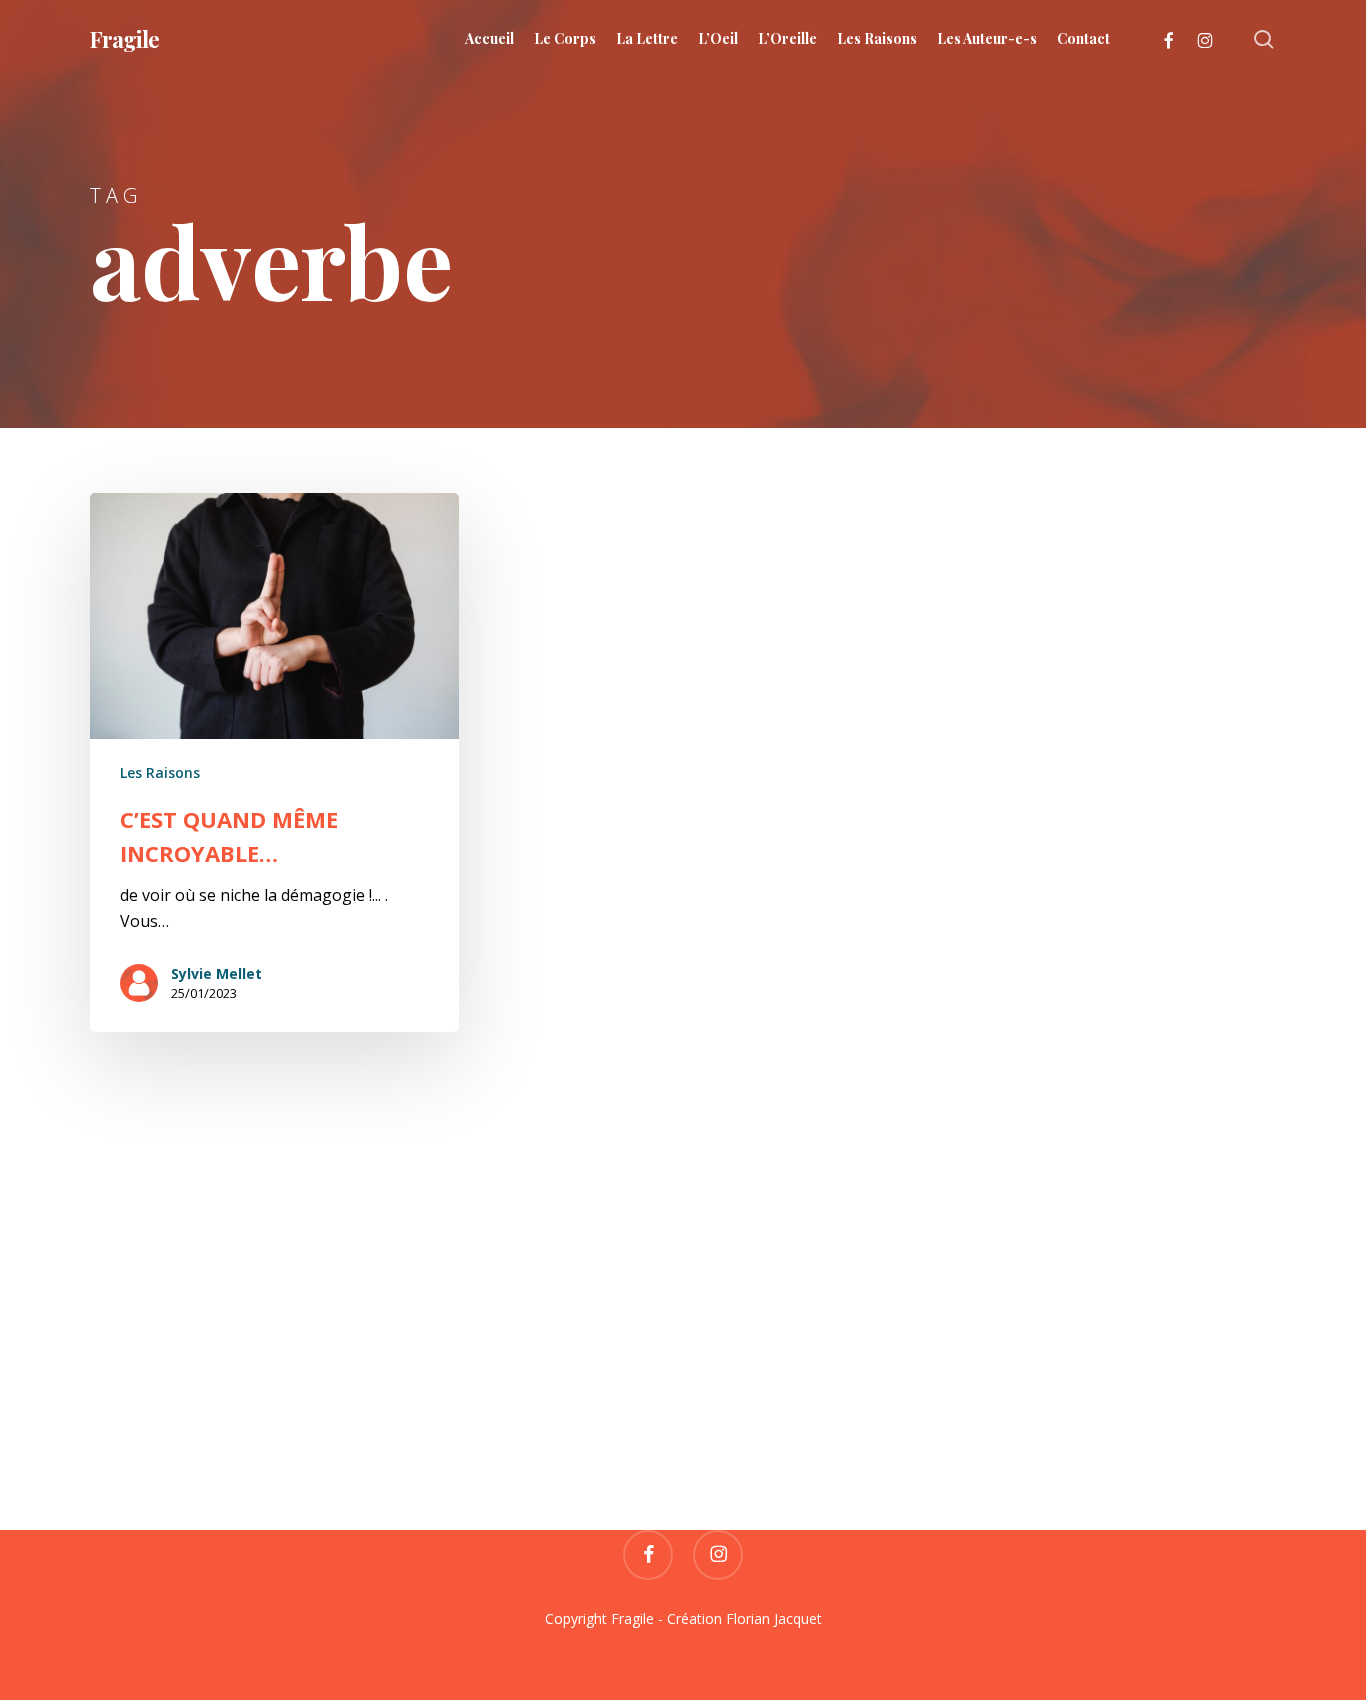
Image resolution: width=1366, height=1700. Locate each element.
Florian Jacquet (774, 1618)
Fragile (124, 39)
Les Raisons (160, 772)
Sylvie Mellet (216, 973)
